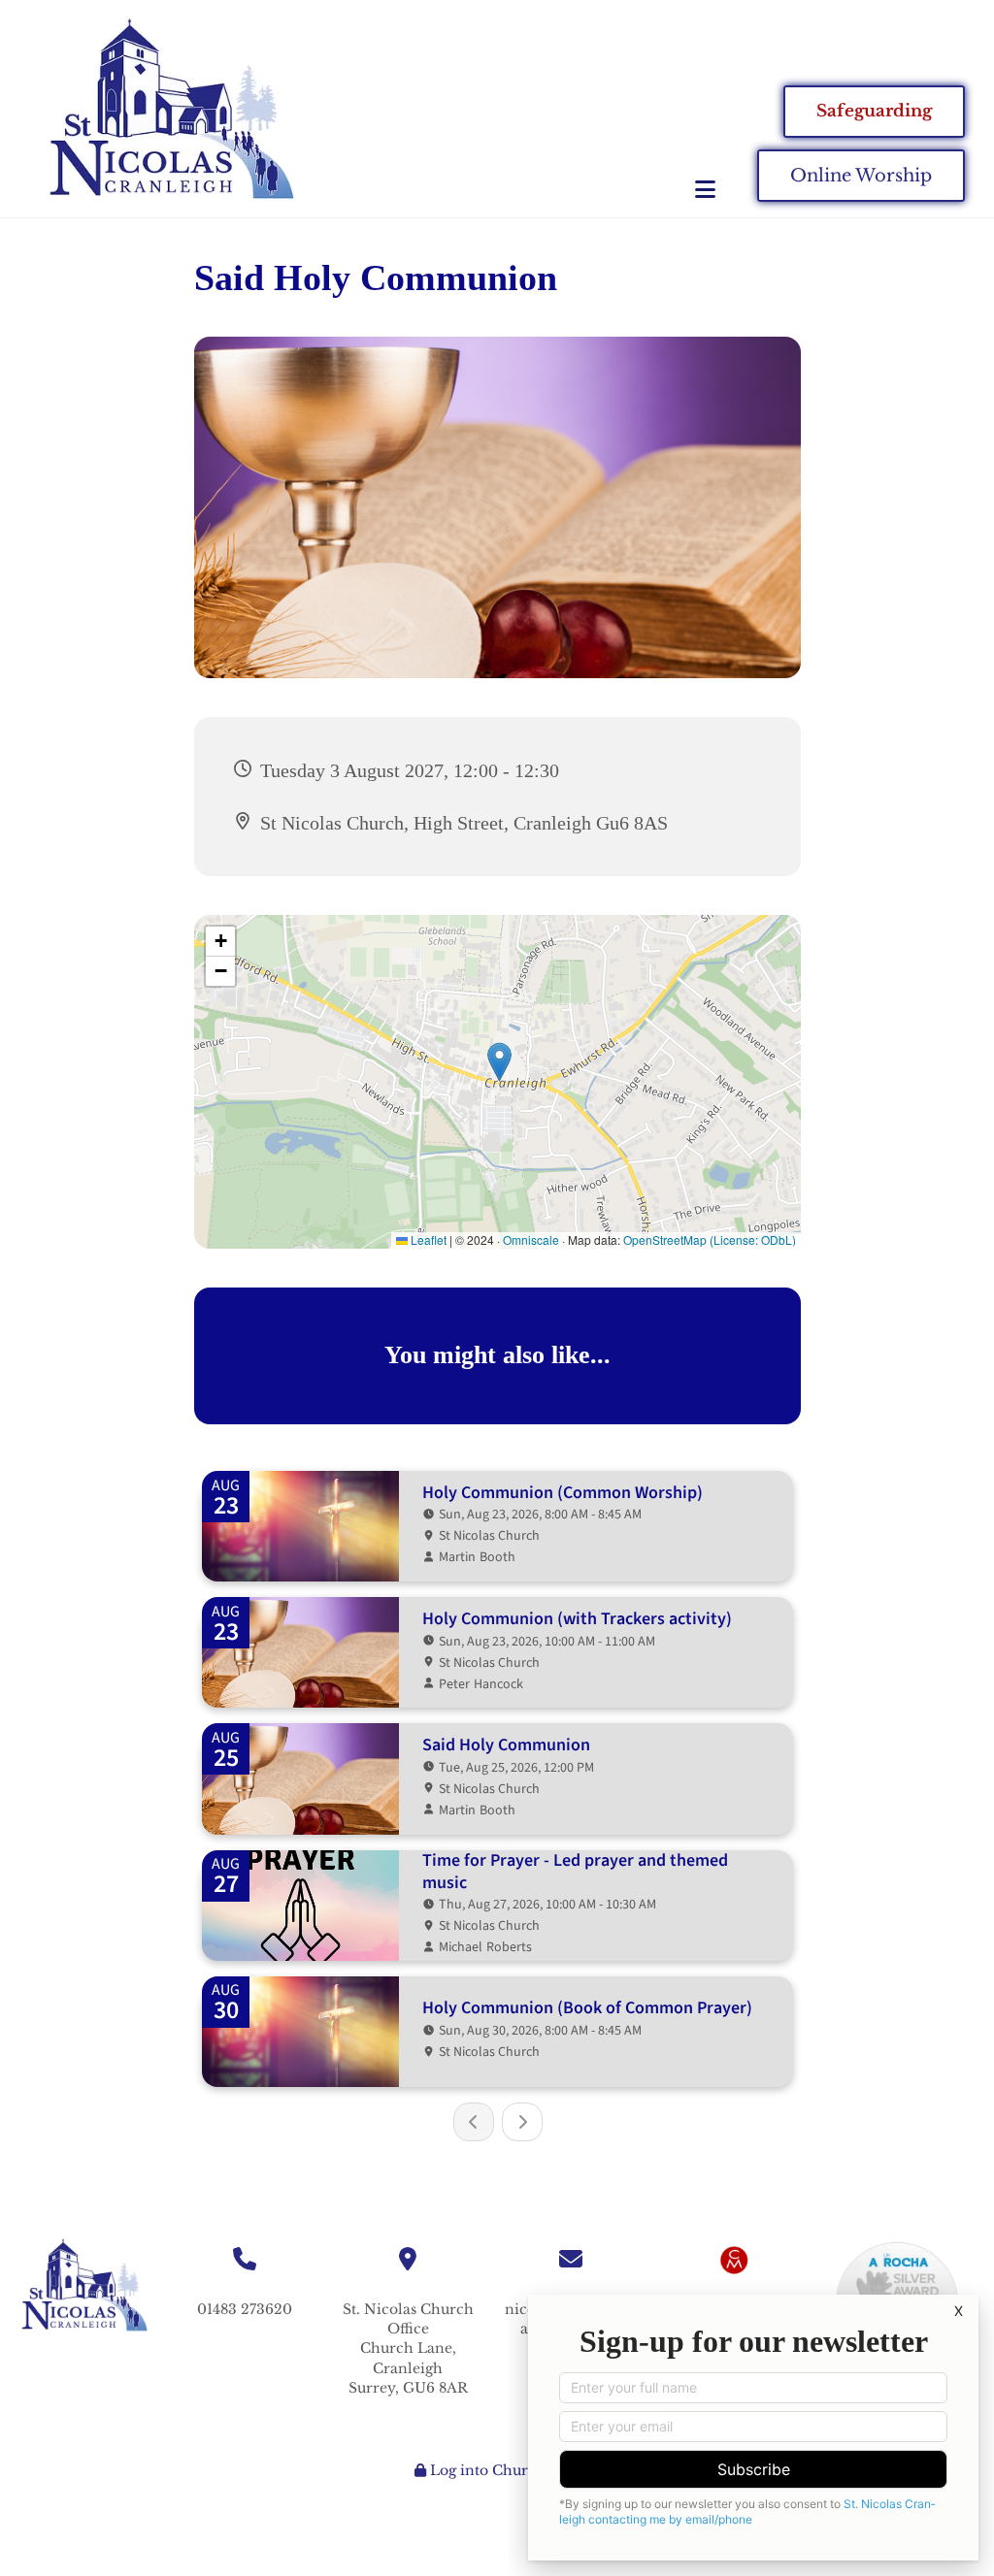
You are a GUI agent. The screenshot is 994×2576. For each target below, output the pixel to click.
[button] (575, 190)
